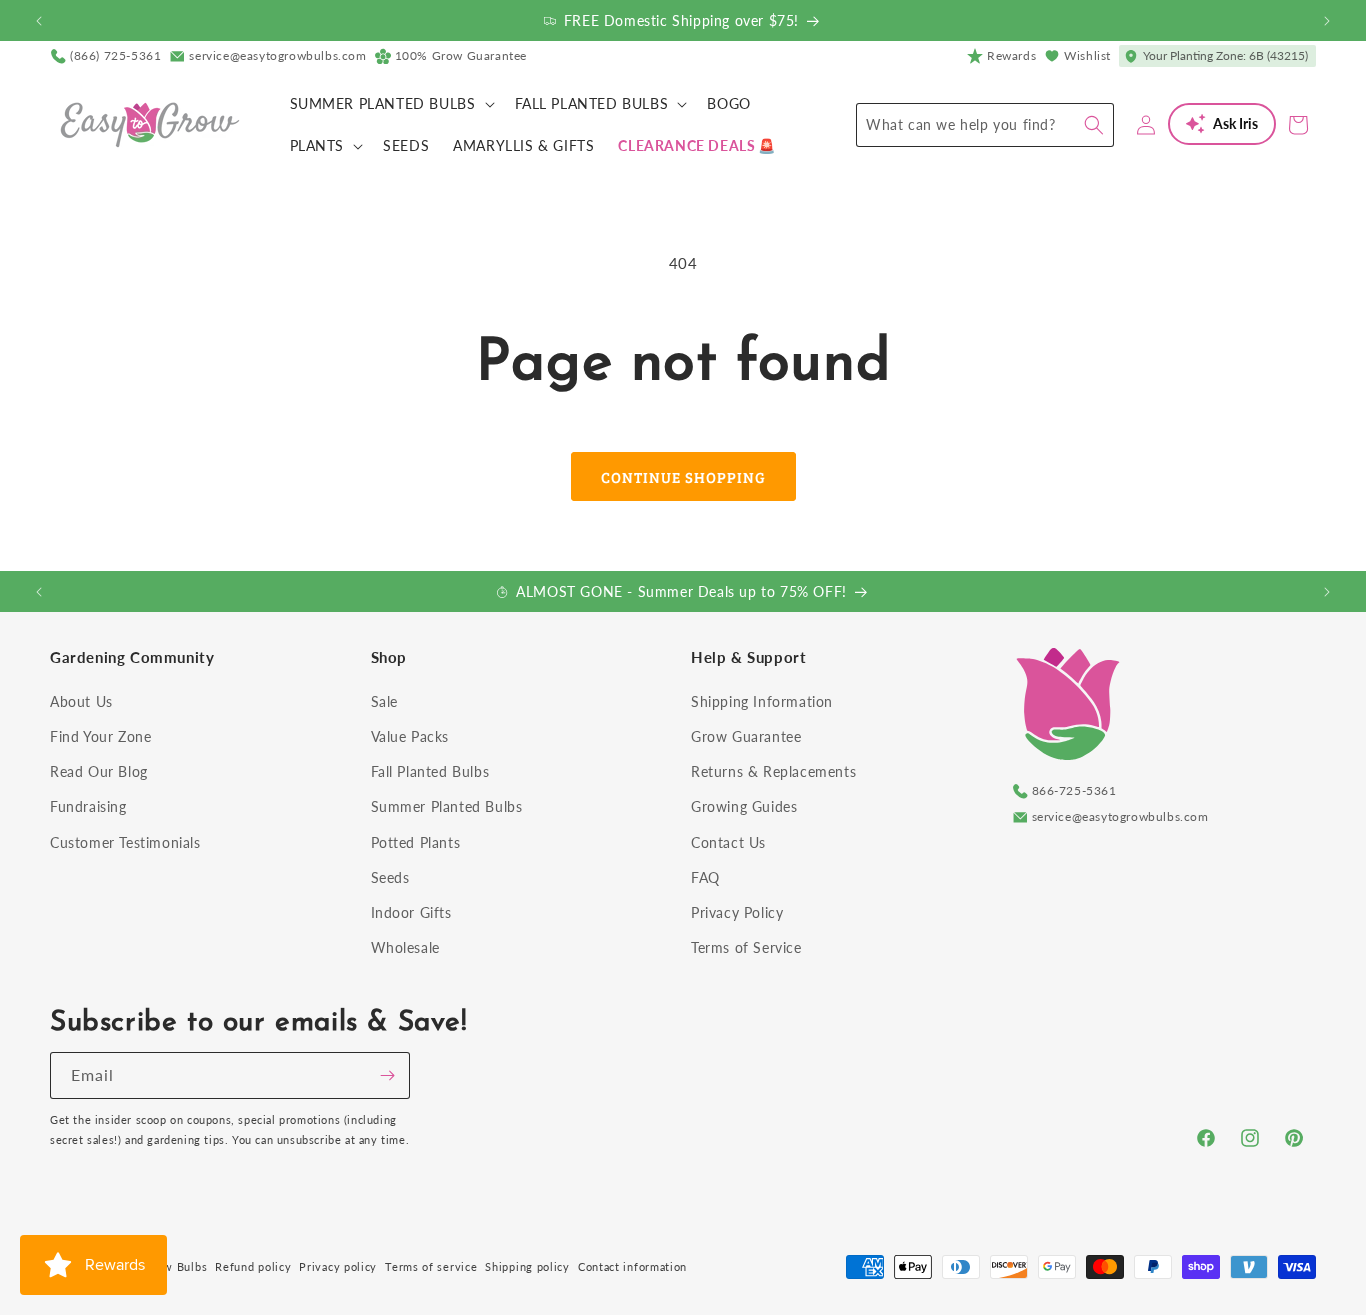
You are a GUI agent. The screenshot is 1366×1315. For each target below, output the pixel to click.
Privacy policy (338, 1266)
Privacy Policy (737, 912)
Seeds (390, 877)
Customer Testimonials (125, 842)
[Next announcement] (1327, 21)
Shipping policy (527, 1266)
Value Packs (410, 736)
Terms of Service (746, 947)
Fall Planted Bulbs (430, 771)
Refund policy (253, 1266)
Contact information (632, 1266)
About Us (81, 701)
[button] (390, 104)
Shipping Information (762, 701)
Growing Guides (744, 806)
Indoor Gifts (411, 912)
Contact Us (728, 842)
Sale (384, 701)
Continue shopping (683, 477)
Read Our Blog (99, 771)
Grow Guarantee (746, 736)
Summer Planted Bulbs (447, 806)
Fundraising (88, 806)
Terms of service (431, 1266)
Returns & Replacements (773, 771)
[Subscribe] (387, 1075)
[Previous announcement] (39, 21)
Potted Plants (416, 842)
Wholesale (405, 947)
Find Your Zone (100, 736)
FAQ (705, 877)
